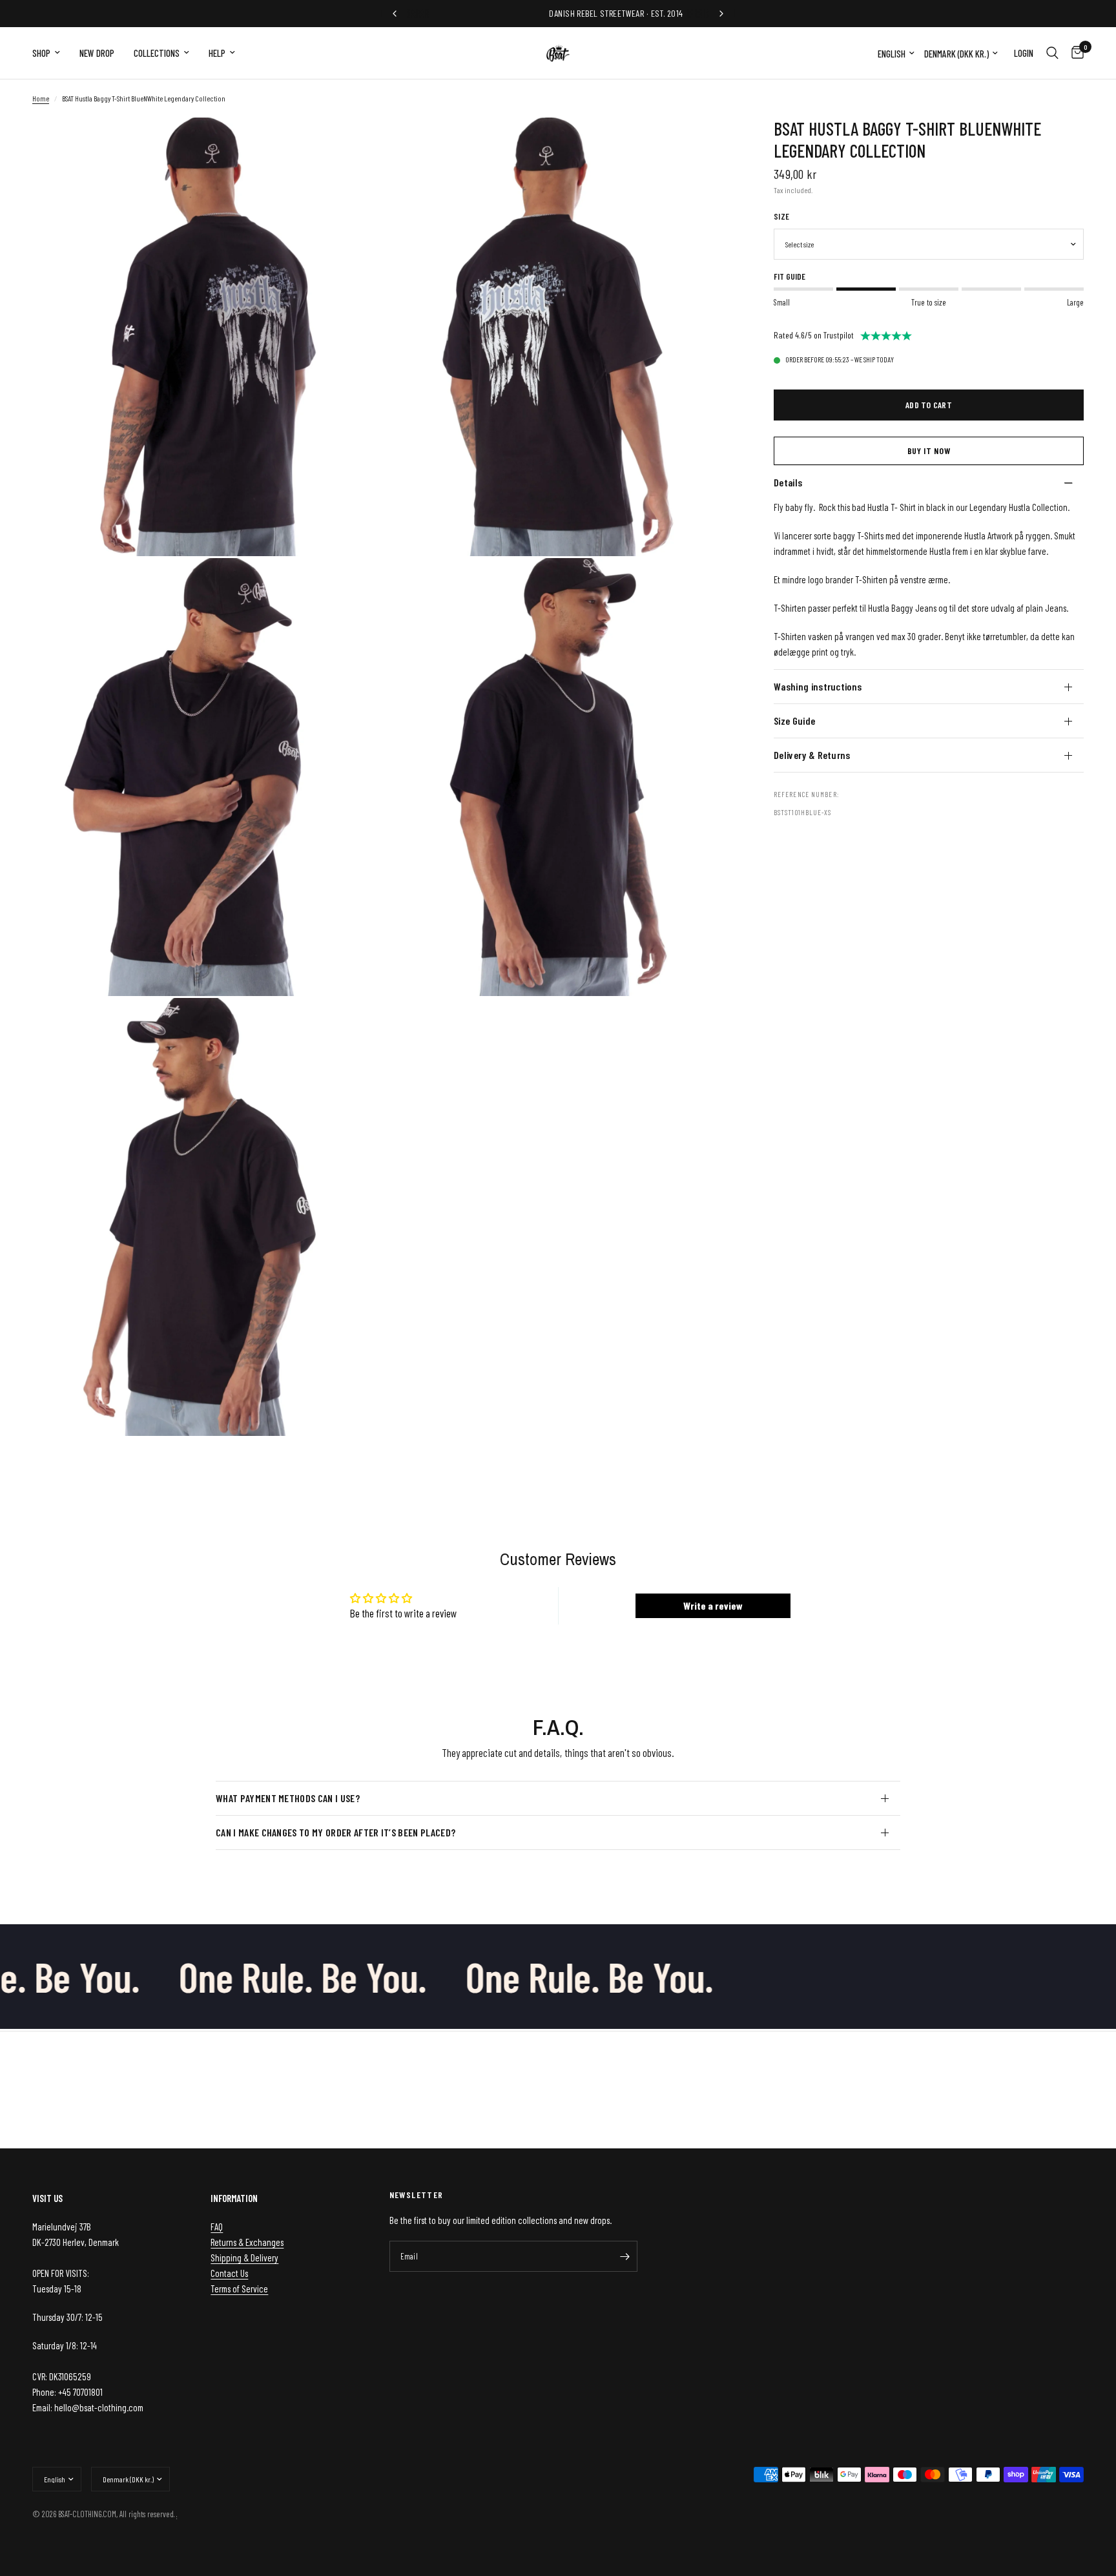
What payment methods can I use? (288, 1798)
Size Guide (794, 721)
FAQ (217, 2227)
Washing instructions (818, 686)
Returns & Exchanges (247, 2242)
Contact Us (229, 2273)
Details (788, 482)
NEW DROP (97, 53)
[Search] (1052, 53)
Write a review (713, 1605)
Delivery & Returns (812, 755)
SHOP (41, 53)
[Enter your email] (625, 2256)
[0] (1074, 53)
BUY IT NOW (929, 451)
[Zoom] (356, 145)
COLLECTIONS (157, 53)
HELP (217, 53)
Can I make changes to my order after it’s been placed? (336, 1832)
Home (41, 98)
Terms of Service (239, 2289)
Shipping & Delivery (244, 2258)
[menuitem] (51, 53)
